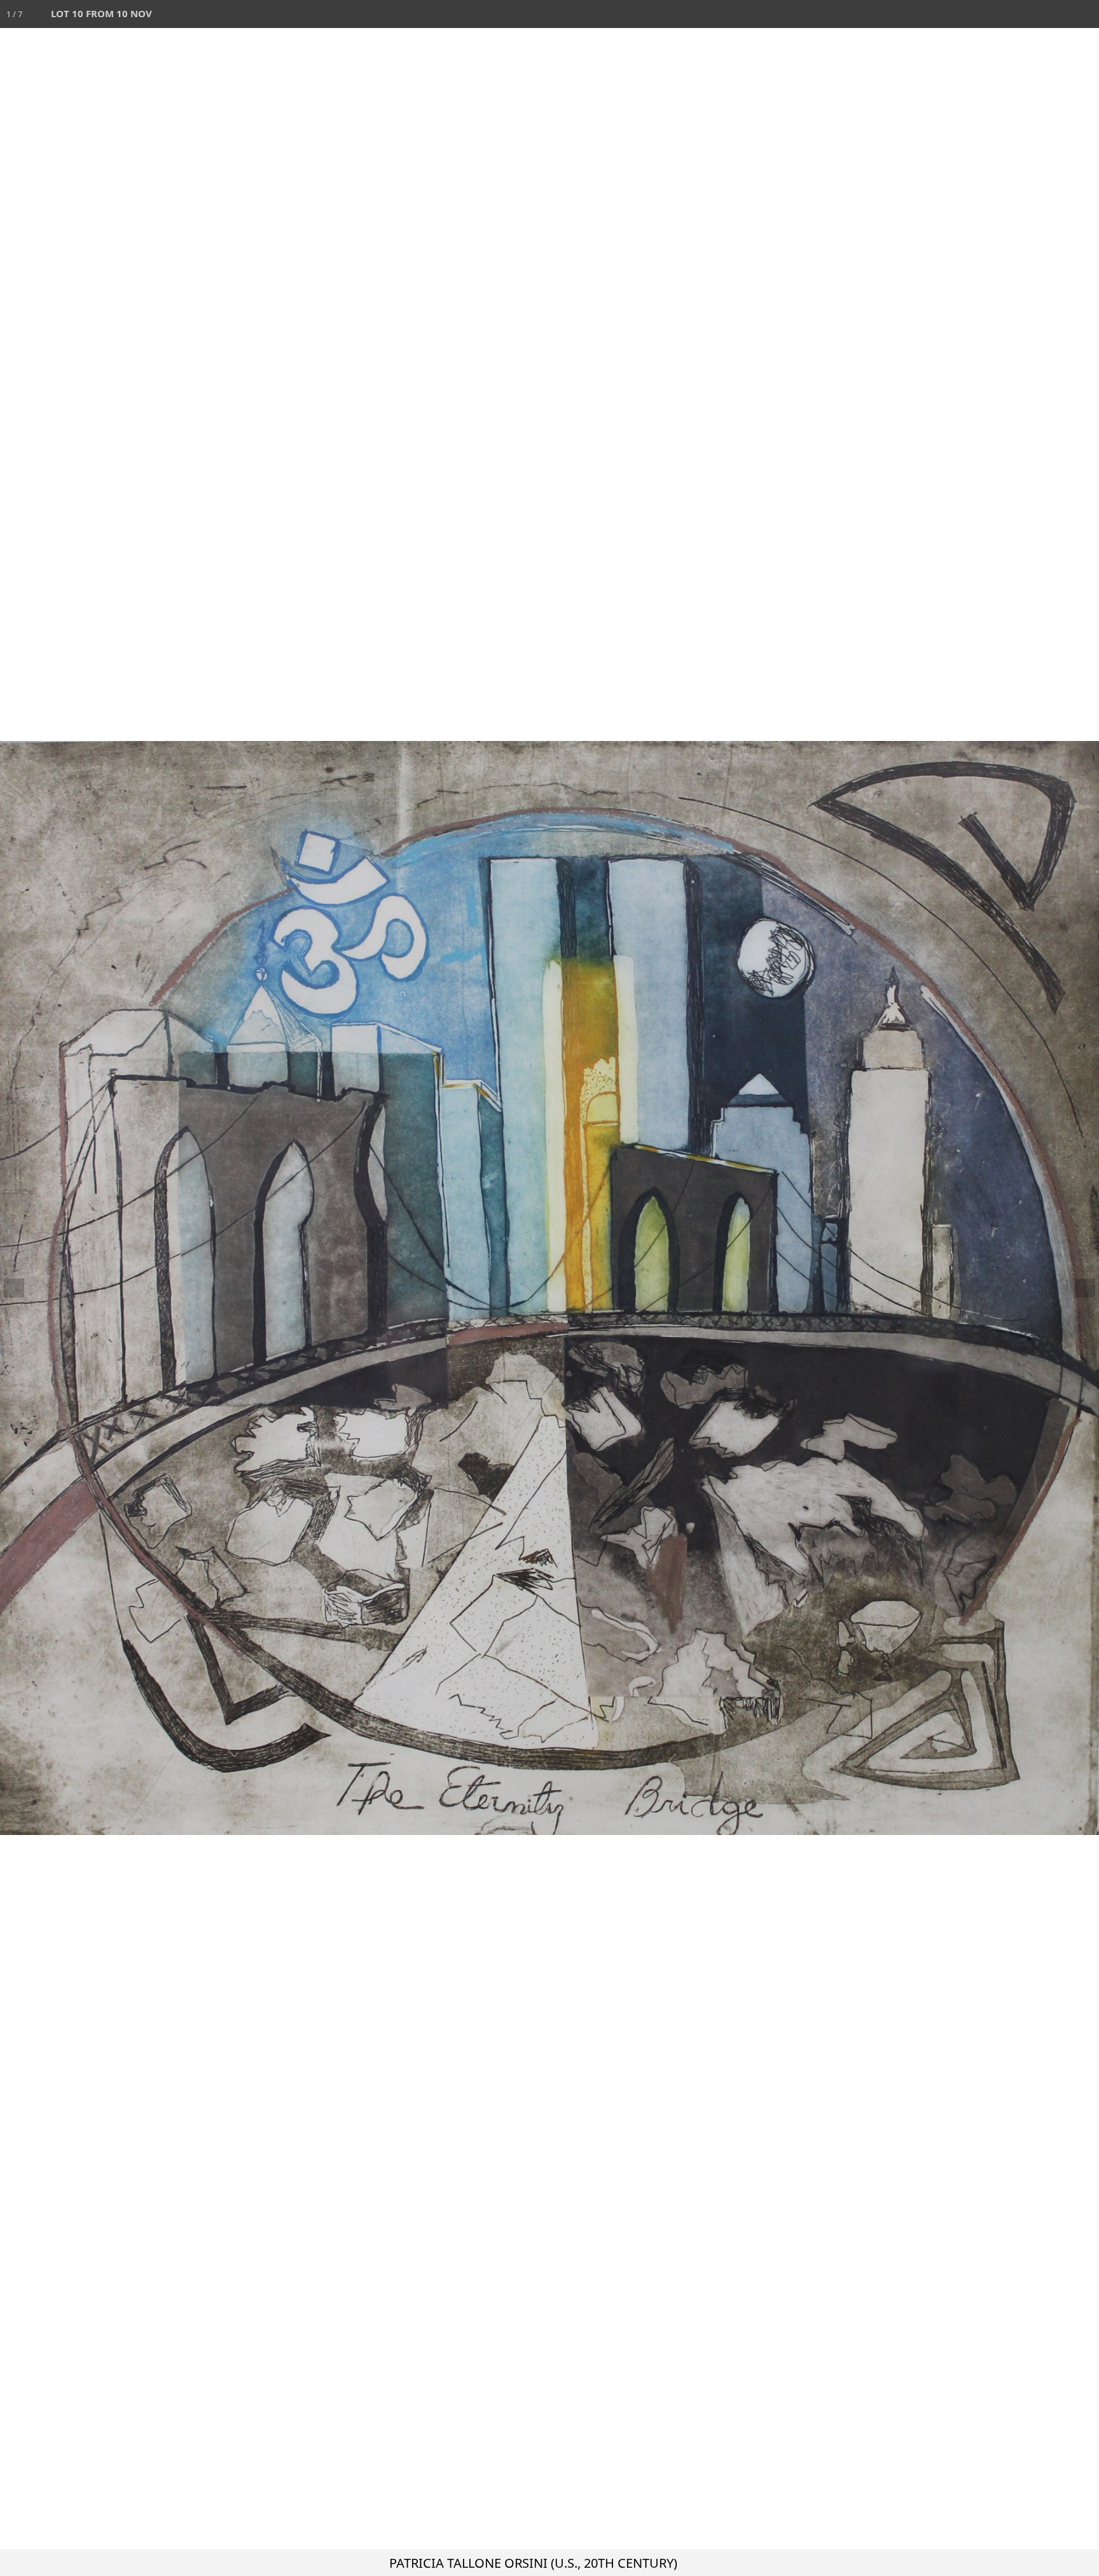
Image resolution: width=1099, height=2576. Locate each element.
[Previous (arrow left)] (22, 1288)
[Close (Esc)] (1085, 14)
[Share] (1057, 14)
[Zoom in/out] (1001, 14)
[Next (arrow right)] (1077, 1288)
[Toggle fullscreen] (1029, 14)
